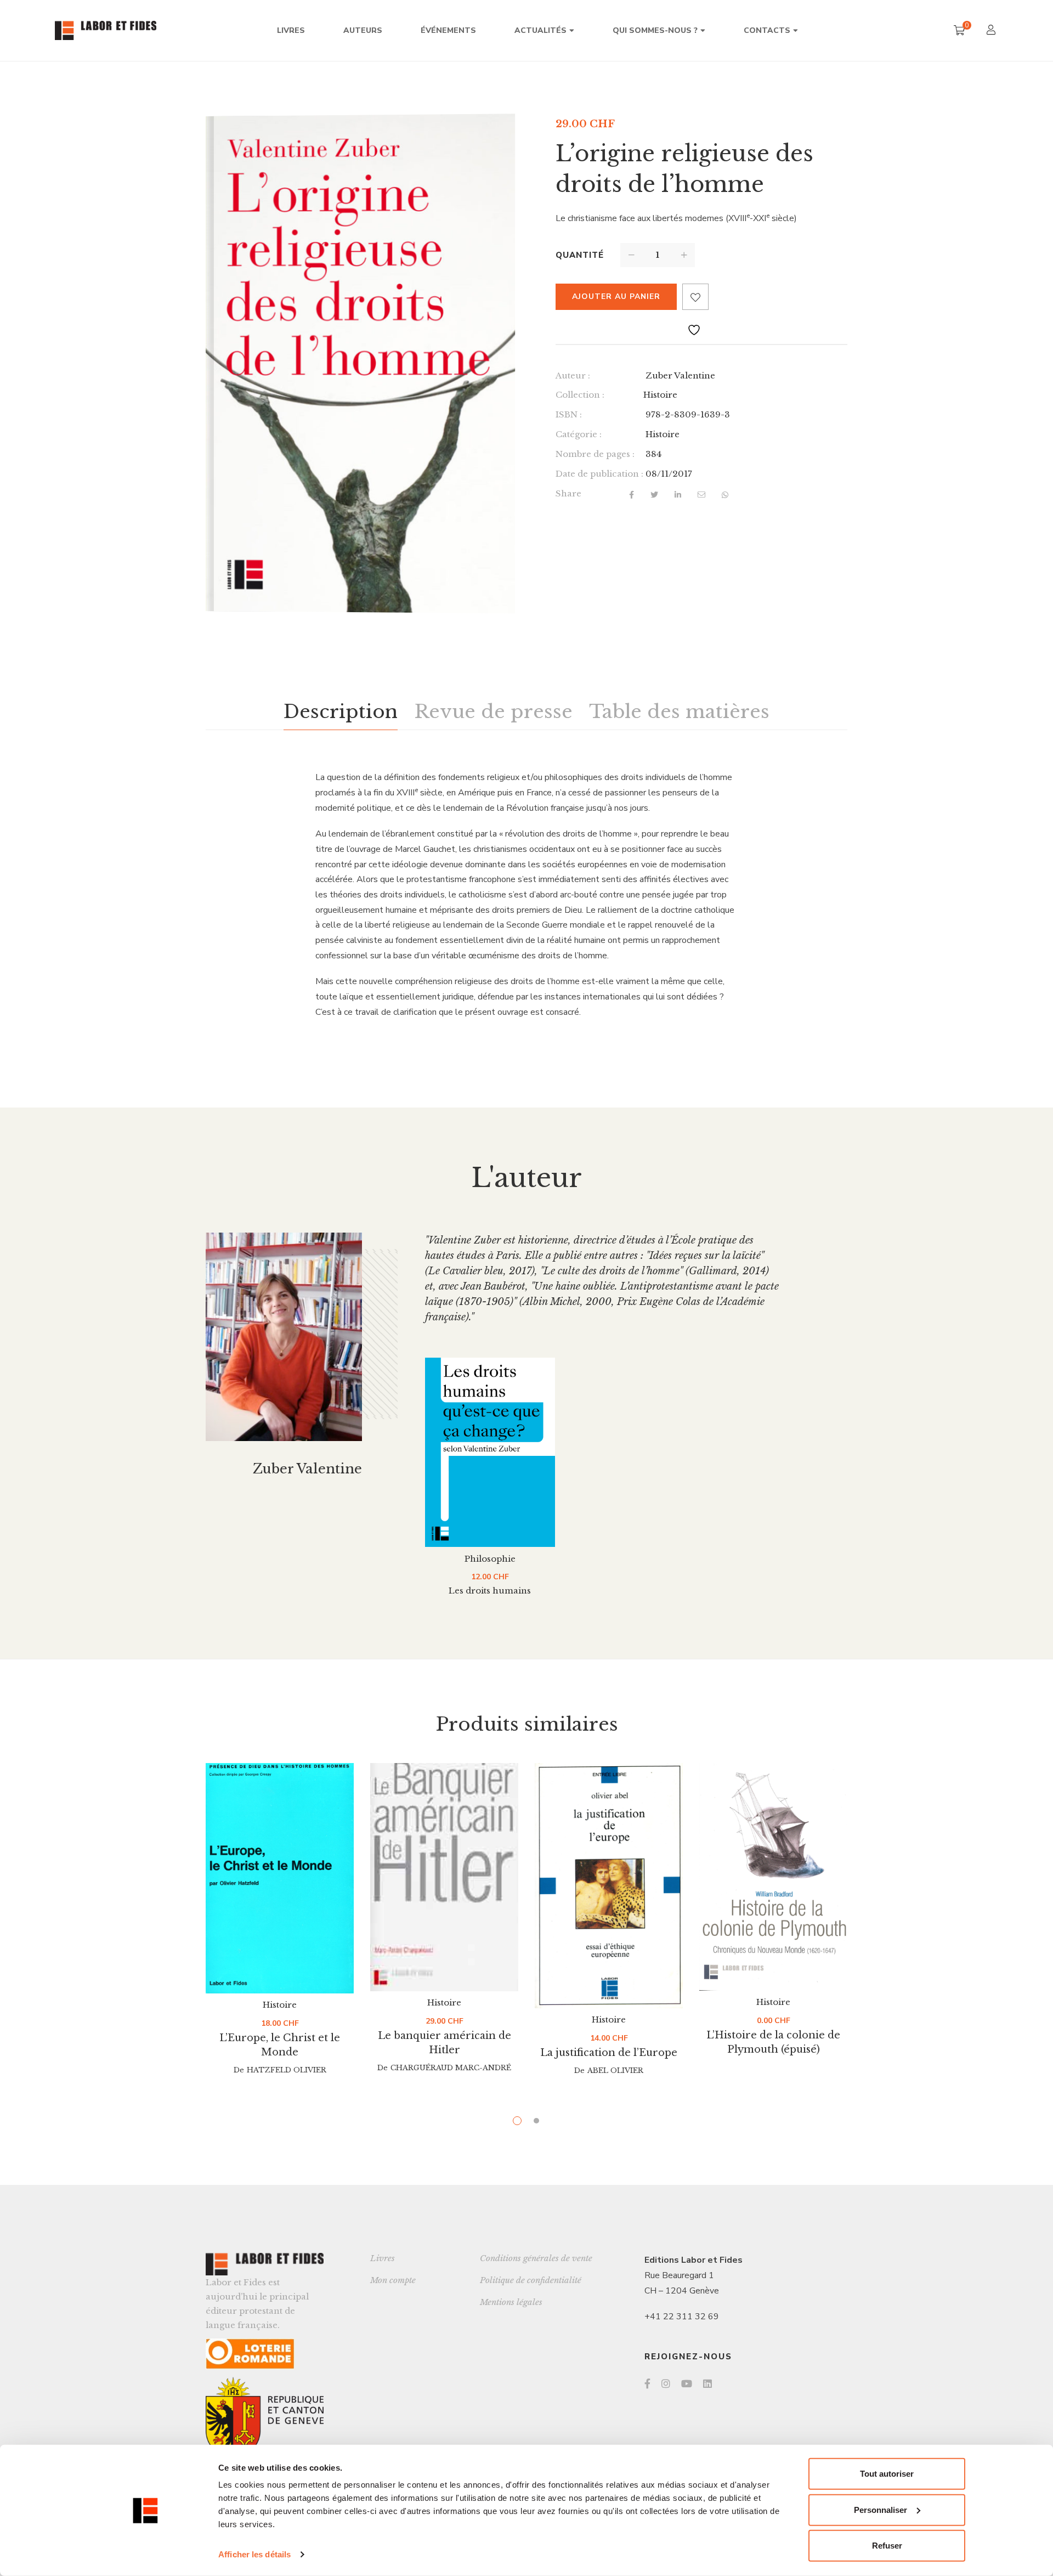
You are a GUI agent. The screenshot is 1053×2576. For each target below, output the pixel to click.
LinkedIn (707, 2383)
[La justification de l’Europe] (609, 1886)
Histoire (660, 395)
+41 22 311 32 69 (682, 2317)
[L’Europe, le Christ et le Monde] (280, 1878)
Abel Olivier (615, 2071)
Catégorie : (579, 434)
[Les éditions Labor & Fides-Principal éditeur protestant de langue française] (106, 30)
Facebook (647, 2383)
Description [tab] (341, 711)
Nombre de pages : (595, 454)
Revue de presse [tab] (493, 711)
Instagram (666, 2383)
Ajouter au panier (616, 296)
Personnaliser (881, 2509)
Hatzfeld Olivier (287, 2070)
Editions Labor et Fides (693, 2260)
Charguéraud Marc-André (451, 2068)
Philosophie (490, 1559)
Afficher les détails (254, 2554)
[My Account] (992, 31)
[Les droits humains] (490, 1452)
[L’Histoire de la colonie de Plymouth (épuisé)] (773, 1877)
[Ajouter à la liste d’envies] (695, 297)
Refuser (887, 2546)
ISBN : (569, 414)
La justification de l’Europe (609, 2053)
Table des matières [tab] (679, 711)
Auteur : (573, 375)
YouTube (687, 2383)
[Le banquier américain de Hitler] (444, 1877)
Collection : (580, 395)
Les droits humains (490, 1591)
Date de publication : (599, 474)
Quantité (580, 255)
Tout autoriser (887, 2474)
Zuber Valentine (680, 375)
